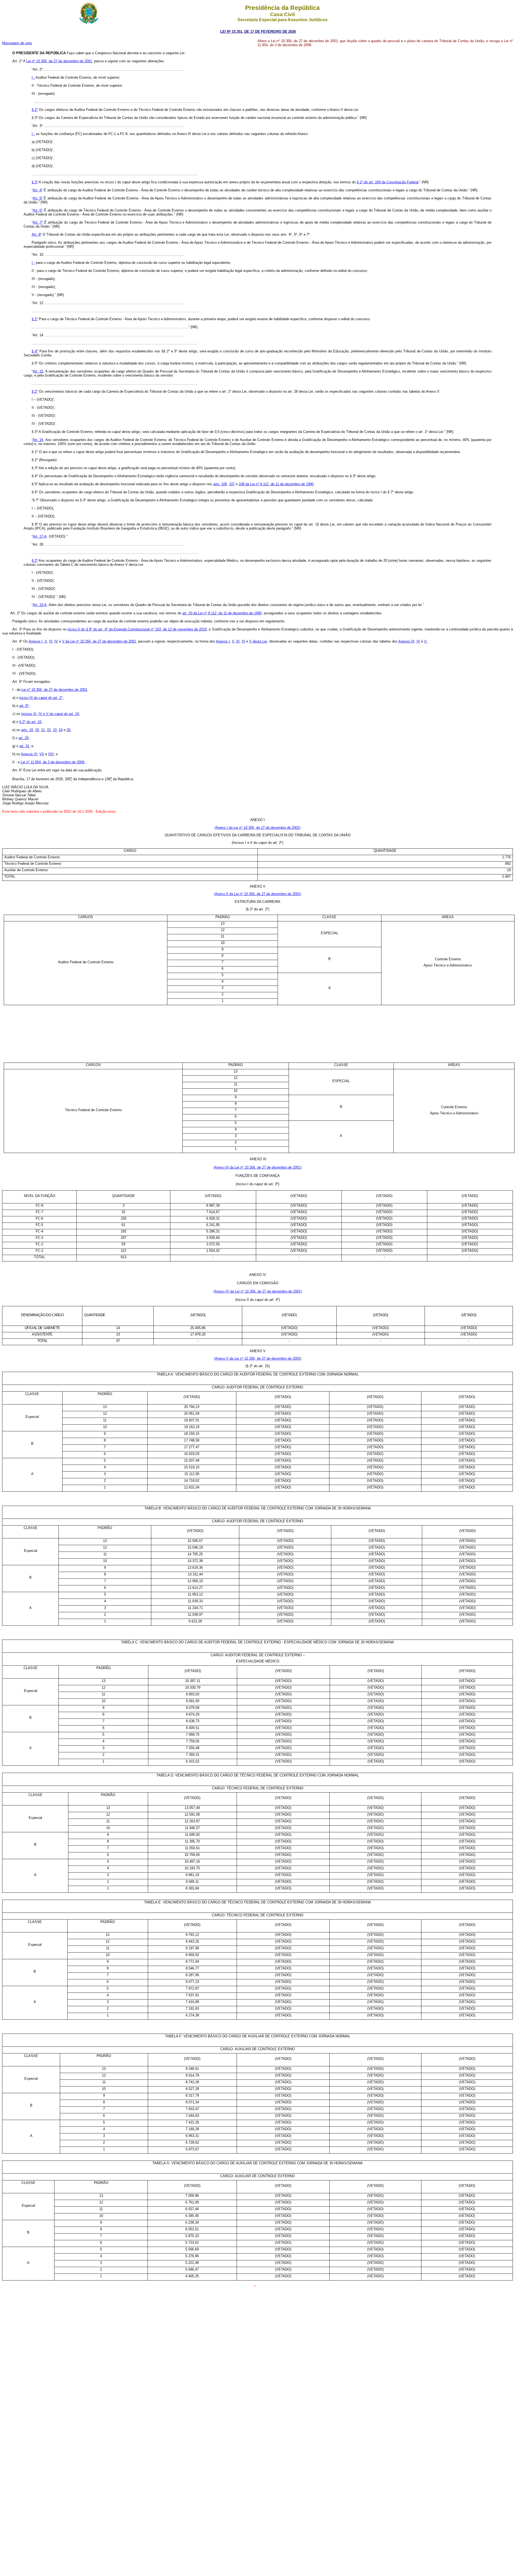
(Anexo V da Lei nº (229, 1358)
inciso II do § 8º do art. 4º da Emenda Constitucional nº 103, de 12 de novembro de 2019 (137, 629)
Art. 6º (38, 210)
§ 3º (35, 182)
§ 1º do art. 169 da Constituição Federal (388, 182)
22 (49, 730)
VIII (51, 754)
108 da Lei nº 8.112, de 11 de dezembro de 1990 (276, 484)
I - (33, 77)
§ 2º (35, 110)
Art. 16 (38, 440)
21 (43, 730)
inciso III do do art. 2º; (41, 698)
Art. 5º (38, 198)
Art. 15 (38, 371)
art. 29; (24, 738)
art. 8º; (25, 706)
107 (232, 484)
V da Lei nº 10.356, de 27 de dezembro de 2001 (99, 641)
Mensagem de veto (17, 43)
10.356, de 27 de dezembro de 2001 (273, 1358)
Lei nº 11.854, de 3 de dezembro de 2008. (53, 762)
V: (426, 641)
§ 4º (35, 351)
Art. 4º (38, 190)
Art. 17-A (40, 536)
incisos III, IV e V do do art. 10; (51, 714)
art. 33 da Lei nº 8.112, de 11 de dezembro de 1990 (222, 613)
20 (37, 730)
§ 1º (35, 319)
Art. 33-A (40, 605)
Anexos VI (29, 754)
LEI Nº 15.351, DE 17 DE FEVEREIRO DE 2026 (258, 32)
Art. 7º (38, 222)
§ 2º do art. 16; (31, 722)
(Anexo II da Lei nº (257, 894)
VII (42, 754)
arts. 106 (220, 484)
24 (61, 730)
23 (55, 730)
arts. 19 (27, 730)
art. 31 (24, 746)
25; (69, 730)
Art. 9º (37, 234)
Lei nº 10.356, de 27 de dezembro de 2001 (59, 61)
